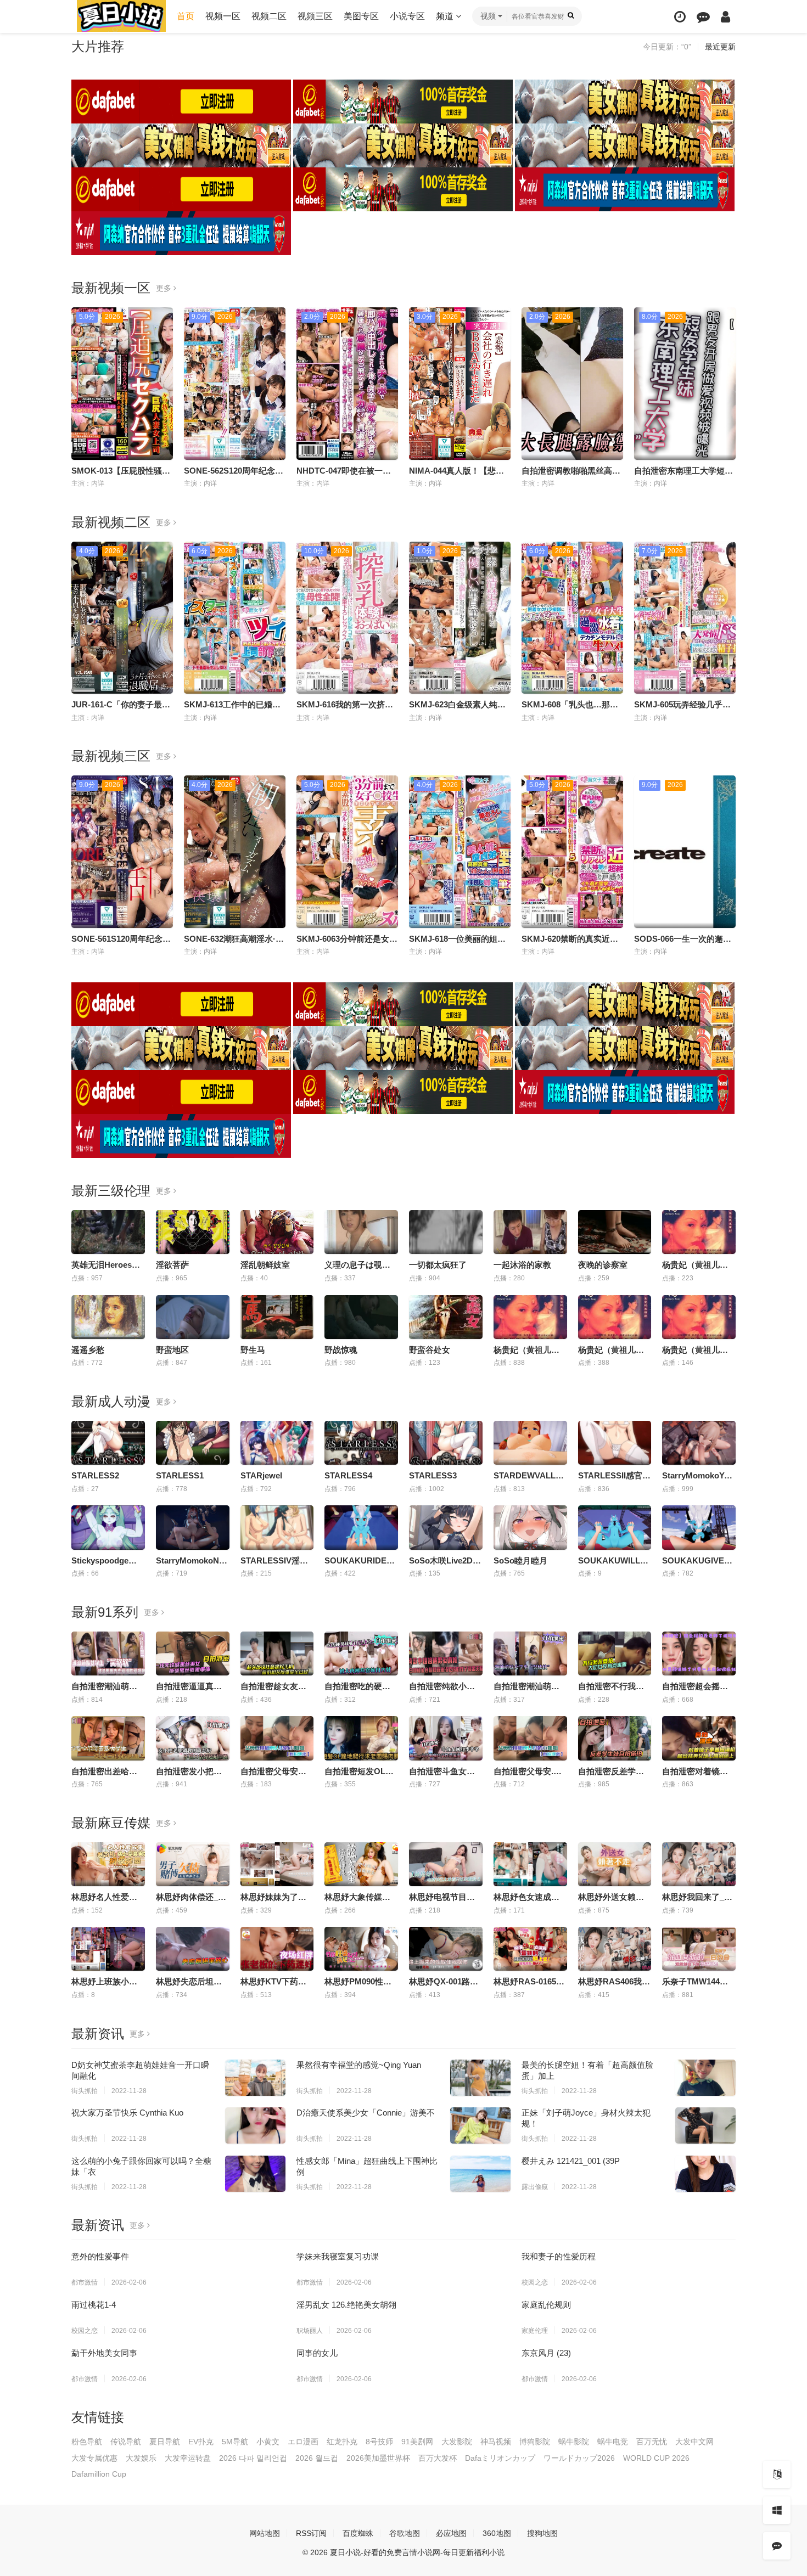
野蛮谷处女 (430, 1350)
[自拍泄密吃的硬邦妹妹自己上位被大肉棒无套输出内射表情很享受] (361, 1653)
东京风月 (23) (546, 2353)
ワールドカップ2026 (579, 2458)
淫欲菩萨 (172, 1265)
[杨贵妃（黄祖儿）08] (699, 1317)
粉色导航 (87, 2442)
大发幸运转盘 (188, 2458)
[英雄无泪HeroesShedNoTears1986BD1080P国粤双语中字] (108, 1232)
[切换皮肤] (777, 2510)
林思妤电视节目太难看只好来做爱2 (473, 1897)
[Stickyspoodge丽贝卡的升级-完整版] (108, 1527)
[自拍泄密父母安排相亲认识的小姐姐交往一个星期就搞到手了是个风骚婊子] (277, 1738)
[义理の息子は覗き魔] (361, 1232)
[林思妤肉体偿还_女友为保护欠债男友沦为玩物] (193, 1864)
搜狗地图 (542, 2533)
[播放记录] (680, 17)
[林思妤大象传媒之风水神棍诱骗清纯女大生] (361, 1864)
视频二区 (269, 16)
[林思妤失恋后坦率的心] (193, 1949)
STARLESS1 (180, 1475)
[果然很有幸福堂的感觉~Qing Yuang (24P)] (480, 2078)
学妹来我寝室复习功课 (338, 2256)
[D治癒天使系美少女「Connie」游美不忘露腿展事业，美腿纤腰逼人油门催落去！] (480, 2125)
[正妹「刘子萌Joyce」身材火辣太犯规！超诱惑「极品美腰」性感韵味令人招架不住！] (705, 2125)
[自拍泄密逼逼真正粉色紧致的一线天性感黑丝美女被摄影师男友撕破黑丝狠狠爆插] (193, 1653)
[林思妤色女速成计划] (530, 1864)
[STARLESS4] (361, 1443)
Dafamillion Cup (99, 2474)
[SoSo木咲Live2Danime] (446, 1527)
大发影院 (457, 2442)
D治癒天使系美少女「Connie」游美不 (366, 2113)
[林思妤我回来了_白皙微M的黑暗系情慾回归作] (699, 1864)
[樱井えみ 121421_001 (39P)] (705, 2174)
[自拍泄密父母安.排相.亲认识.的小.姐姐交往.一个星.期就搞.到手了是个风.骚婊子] (530, 1738)
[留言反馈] (703, 17)
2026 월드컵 (317, 2458)
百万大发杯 (438, 2458)
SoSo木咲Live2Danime (452, 1560)
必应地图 (451, 2533)
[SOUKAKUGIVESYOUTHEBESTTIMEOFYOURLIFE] (699, 1527)
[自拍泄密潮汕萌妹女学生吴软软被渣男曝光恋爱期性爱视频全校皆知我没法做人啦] (530, 1653)
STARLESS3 (433, 1475)
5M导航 (235, 2442)
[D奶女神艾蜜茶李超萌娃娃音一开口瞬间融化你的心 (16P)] (255, 2078)
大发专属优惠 (94, 2458)
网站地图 (265, 2533)
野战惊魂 (341, 1350)
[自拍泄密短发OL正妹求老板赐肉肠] (361, 1738)
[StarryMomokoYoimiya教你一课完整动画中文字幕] (699, 1443)
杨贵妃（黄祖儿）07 (615, 1350)
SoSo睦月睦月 (520, 1560)
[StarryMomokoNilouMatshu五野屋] (193, 1527)
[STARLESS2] (108, 1443)
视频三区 (315, 16)
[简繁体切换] (777, 2474)
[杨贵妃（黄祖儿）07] (615, 1317)
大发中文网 (694, 2442)
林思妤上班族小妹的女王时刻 (125, 1981)
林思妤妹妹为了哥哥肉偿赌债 (294, 1897)
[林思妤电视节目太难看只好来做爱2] (446, 1864)
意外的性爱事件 (100, 2256)
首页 (186, 16)
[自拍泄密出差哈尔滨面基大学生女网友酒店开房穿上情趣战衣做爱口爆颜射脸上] (108, 1738)
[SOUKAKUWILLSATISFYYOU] (615, 1527)
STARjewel (261, 1475)
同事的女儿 (317, 2353)
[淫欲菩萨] (193, 1232)
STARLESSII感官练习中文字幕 (635, 1475)
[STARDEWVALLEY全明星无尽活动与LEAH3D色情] (530, 1443)
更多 (165, 288)
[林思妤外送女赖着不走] (615, 1864)
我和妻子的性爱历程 (559, 2256)
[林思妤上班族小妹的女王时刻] (108, 1949)
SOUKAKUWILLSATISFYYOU (635, 1560)
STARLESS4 (348, 1475)
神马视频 (496, 2442)
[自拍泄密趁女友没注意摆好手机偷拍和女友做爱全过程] (277, 1653)
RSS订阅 (311, 2533)
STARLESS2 (95, 1475)
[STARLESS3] (446, 1443)
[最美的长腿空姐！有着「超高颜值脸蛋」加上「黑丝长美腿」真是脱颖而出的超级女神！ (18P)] (705, 2078)
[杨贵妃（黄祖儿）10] (699, 1232)
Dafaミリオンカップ (500, 2458)
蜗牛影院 (574, 2442)
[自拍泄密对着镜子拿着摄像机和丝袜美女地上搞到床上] (699, 1738)
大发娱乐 (141, 2458)
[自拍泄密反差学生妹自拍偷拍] (615, 1738)
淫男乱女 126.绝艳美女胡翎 (346, 2305)
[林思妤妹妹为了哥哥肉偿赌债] (277, 1864)
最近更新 (720, 47)
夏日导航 (165, 2442)
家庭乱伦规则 (546, 2305)
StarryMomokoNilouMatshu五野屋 (221, 1560)
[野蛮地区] (193, 1317)
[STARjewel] (277, 1443)
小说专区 (407, 16)
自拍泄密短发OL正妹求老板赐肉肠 (388, 1771)
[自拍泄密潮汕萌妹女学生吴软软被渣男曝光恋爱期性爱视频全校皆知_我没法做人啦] (108, 1653)
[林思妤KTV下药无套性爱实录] (277, 1949)
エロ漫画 (303, 2442)
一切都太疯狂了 (438, 1265)
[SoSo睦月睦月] (530, 1527)
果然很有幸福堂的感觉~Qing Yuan (359, 2065)
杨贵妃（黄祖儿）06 (531, 1350)
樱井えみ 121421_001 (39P (571, 2161)
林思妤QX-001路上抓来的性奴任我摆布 (481, 1981)
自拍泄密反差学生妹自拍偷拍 (632, 1771)
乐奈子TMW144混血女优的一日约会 (728, 1981)
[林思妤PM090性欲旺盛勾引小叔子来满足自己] (361, 1949)
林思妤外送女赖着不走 (619, 1897)
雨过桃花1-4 (94, 2305)
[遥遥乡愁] (108, 1317)
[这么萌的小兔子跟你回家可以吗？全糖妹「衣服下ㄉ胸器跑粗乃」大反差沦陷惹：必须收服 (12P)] (255, 2174)
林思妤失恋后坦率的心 (197, 1981)
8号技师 (379, 2442)
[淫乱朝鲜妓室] (277, 1232)
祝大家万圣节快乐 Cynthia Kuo (127, 2113)
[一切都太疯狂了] (446, 1232)
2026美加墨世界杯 (378, 2458)
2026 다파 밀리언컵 (253, 2458)
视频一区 (223, 16)
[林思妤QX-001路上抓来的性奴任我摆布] (446, 1949)
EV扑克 (201, 2442)
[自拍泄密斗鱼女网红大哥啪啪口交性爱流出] (446, 1738)
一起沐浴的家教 (522, 1265)
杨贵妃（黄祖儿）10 (699, 1265)
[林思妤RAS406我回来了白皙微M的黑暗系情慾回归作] (615, 1949)
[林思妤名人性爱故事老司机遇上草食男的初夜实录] (108, 1864)
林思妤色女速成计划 (531, 1897)
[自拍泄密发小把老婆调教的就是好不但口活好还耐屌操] (193, 1738)
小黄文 (268, 2442)
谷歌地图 (405, 2533)
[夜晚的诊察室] (615, 1232)
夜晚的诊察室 (603, 1265)
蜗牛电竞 (613, 2442)
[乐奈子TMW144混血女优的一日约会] (699, 1949)
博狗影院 (535, 2442)
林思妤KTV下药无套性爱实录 (294, 1981)
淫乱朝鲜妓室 (265, 1265)
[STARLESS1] (193, 1443)
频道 (446, 16)
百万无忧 (652, 2442)
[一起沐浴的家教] (530, 1232)
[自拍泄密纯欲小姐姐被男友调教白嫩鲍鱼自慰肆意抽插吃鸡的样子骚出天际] (446, 1653)
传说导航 (126, 2442)
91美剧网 (417, 2442)
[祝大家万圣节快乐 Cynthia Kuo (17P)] (255, 2125)
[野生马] (277, 1317)
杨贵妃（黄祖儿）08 (699, 1350)
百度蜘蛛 (358, 2533)
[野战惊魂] (361, 1317)
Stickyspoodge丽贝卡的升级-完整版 (138, 1560)
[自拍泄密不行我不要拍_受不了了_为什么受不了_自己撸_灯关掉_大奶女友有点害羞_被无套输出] (615, 1653)
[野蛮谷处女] (446, 1317)
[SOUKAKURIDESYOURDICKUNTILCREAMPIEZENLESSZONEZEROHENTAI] (361, 1527)
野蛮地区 (172, 1350)
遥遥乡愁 (88, 1350)
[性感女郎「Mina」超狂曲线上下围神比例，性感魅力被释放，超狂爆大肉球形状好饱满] (480, 2174)
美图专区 (361, 16)
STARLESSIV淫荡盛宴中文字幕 (299, 1560)
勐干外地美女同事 (104, 2353)
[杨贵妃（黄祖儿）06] (530, 1317)
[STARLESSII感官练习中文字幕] (615, 1443)
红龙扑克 (342, 2442)
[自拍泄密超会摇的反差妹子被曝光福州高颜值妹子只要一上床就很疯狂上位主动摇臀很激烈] (699, 1653)
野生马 (253, 1350)
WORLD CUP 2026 (656, 2458)
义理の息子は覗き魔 (362, 1265)
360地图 (497, 2533)
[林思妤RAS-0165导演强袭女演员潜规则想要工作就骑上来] (530, 1949)
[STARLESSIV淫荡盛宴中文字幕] (277, 1527)
